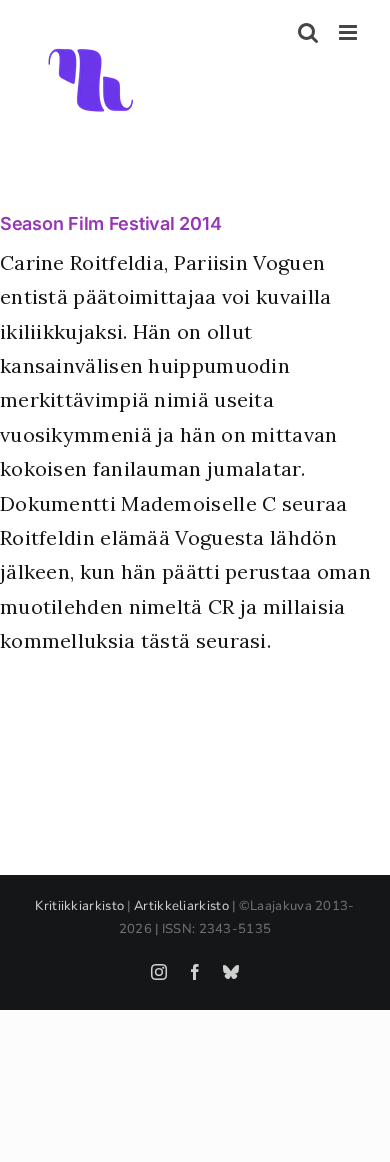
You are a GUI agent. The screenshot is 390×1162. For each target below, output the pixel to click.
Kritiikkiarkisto (79, 906)
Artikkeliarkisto (181, 906)
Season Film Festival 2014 (110, 223)
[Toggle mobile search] (308, 32)
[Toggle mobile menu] (349, 32)
